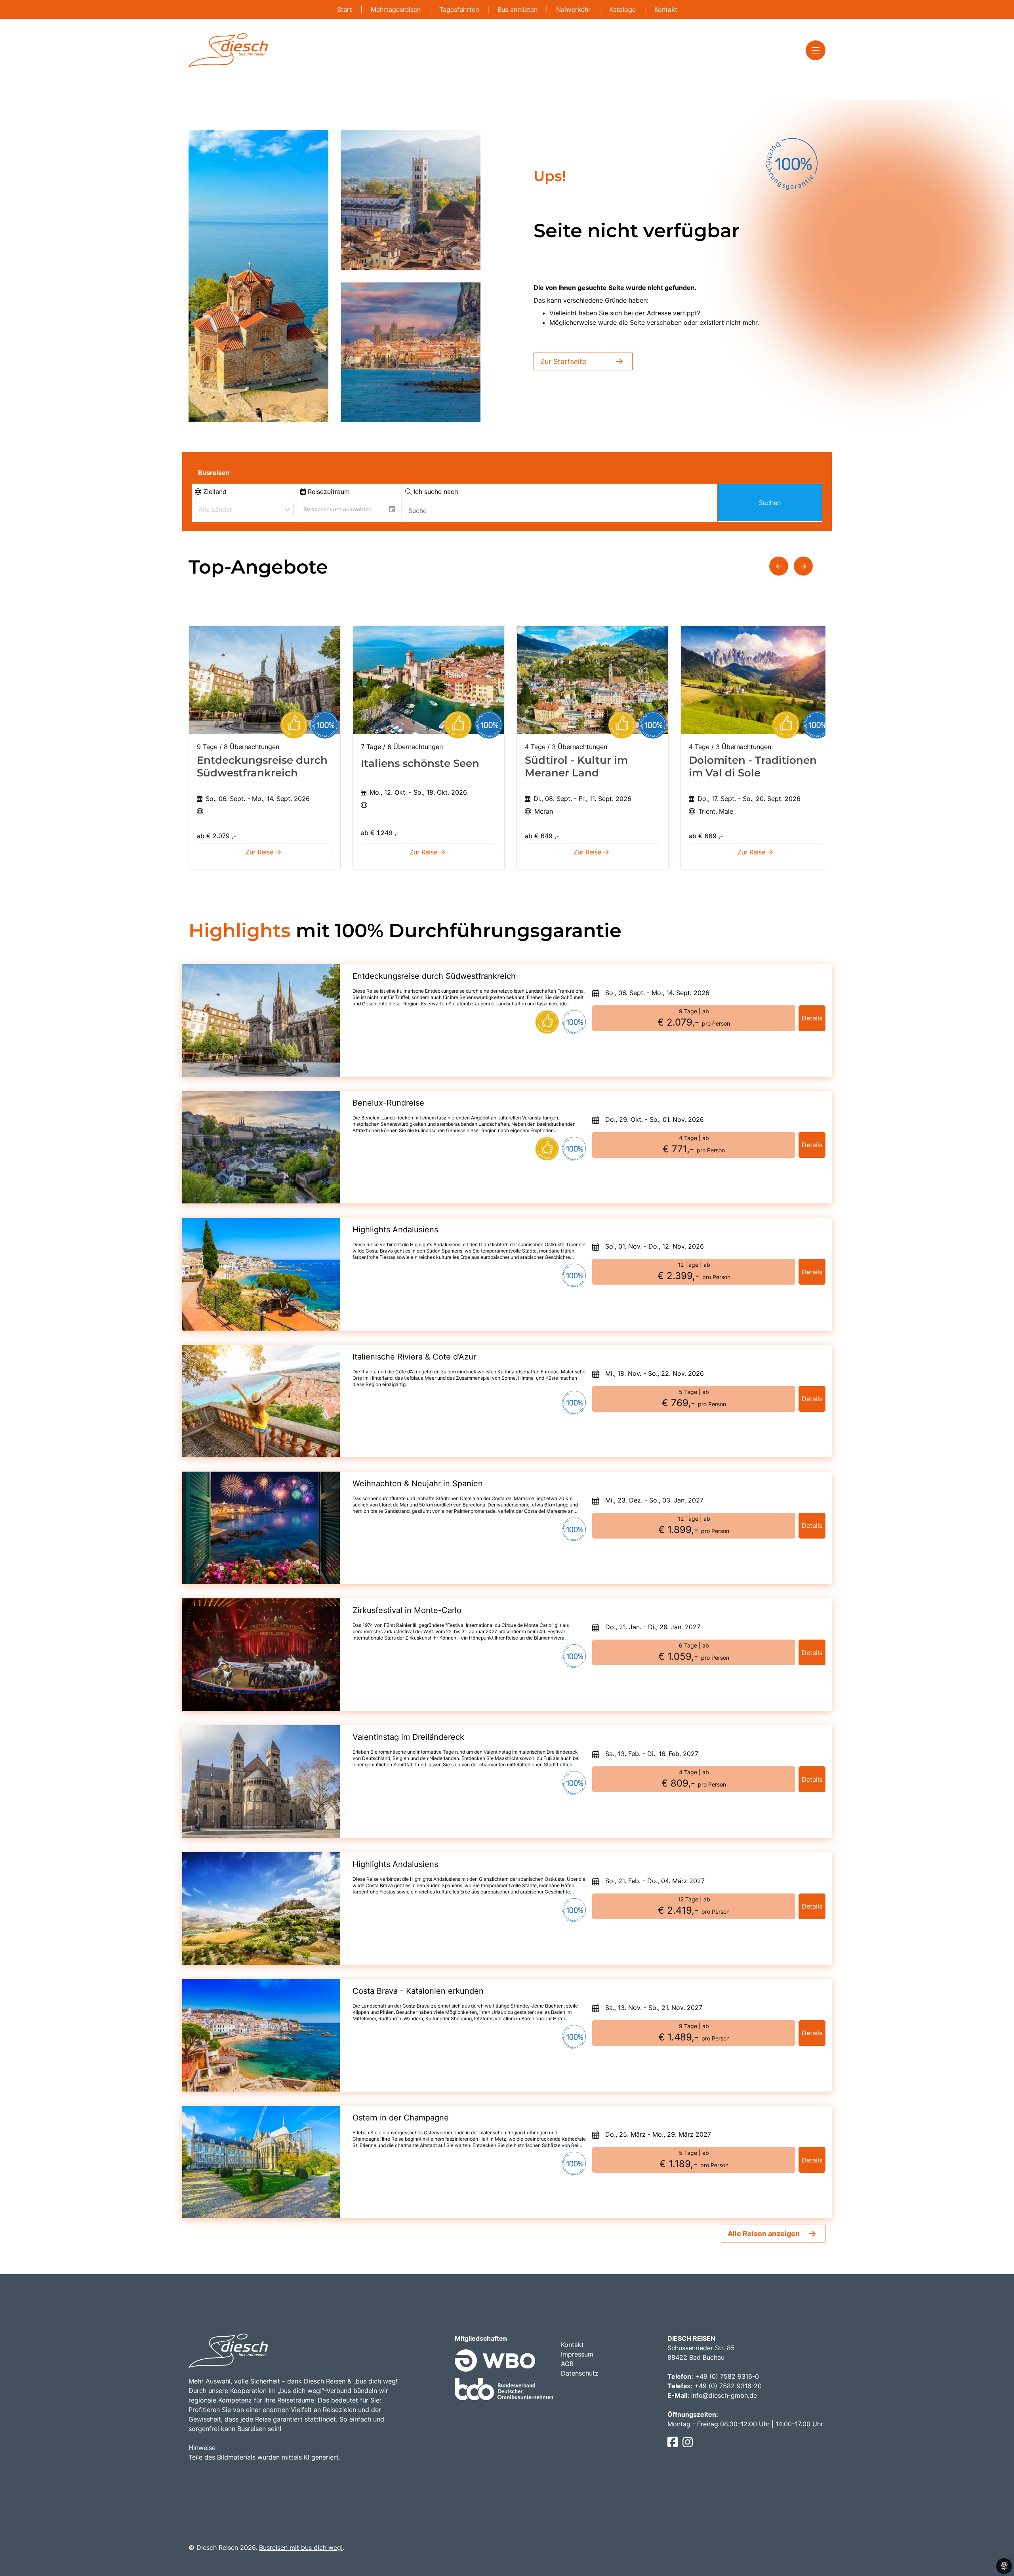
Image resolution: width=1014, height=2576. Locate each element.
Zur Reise (260, 852)
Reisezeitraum (328, 492)
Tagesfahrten (460, 10)
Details (812, 1018)
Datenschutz (580, 2373)
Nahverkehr (574, 10)
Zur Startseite (563, 361)
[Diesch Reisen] (228, 50)
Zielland (214, 492)
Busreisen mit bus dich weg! (301, 2547)
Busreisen (214, 473)
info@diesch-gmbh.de (724, 2395)
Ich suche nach (435, 492)
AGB (567, 2364)
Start (346, 10)
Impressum (577, 2354)
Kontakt (666, 10)
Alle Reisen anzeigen (764, 2234)
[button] (779, 566)
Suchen (770, 503)
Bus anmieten (518, 10)
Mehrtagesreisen (397, 10)
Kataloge (623, 10)
